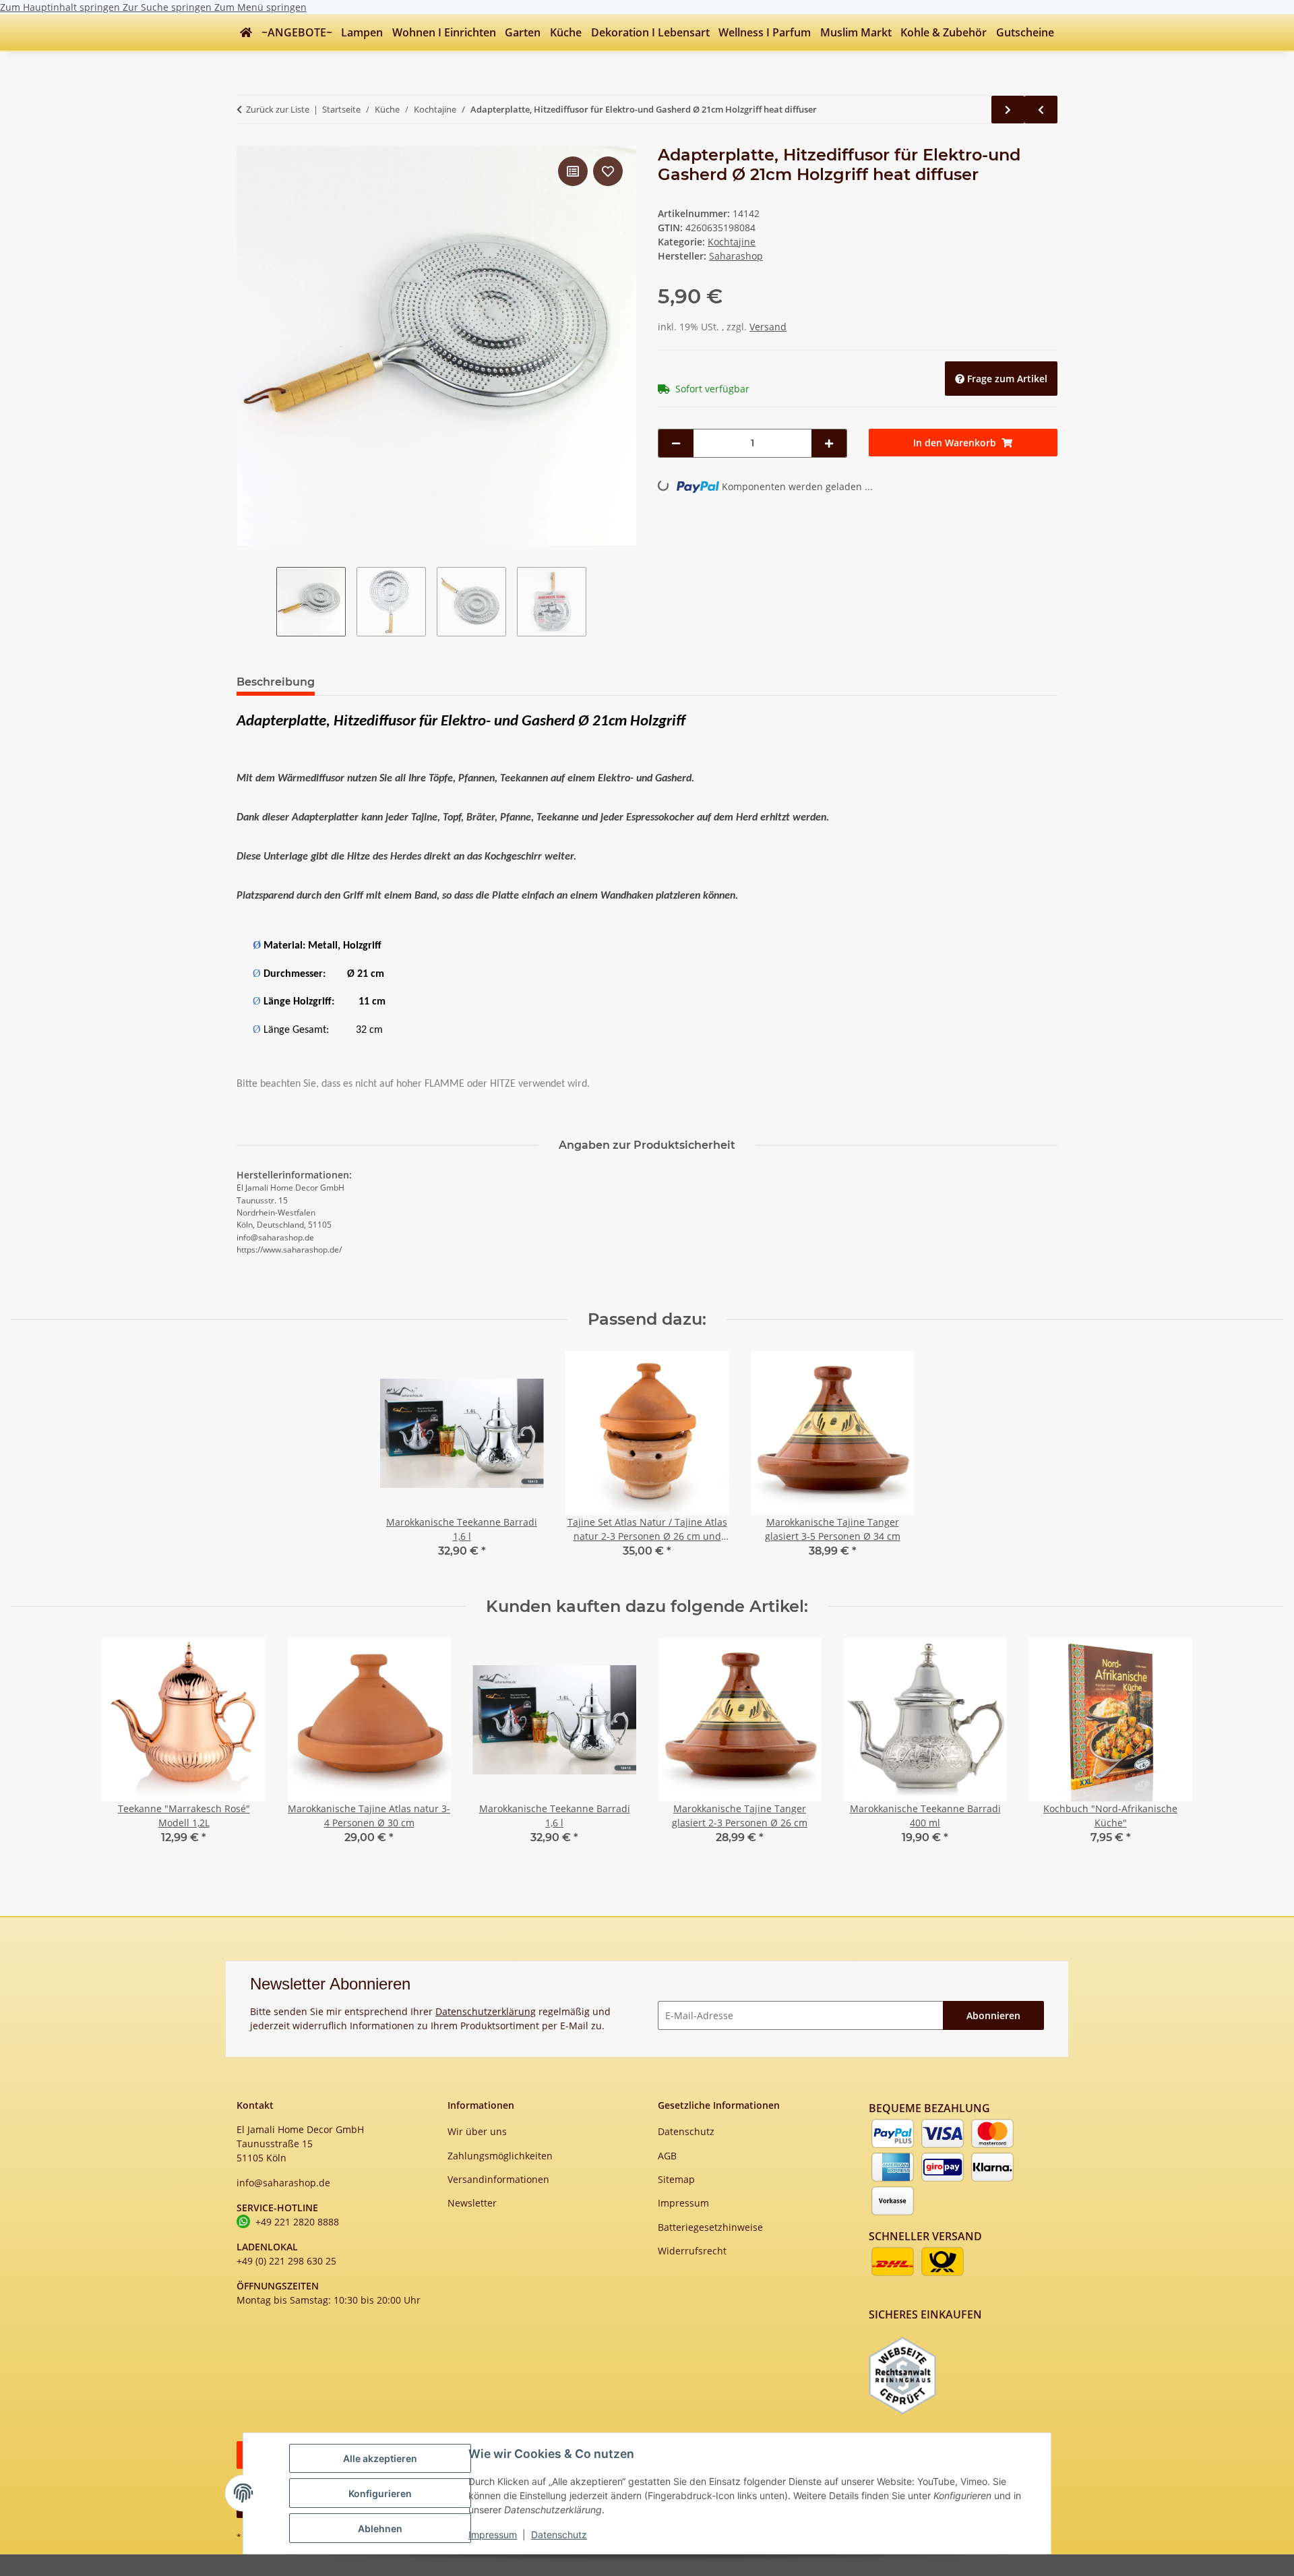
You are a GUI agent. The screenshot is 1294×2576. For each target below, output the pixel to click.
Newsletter (472, 2203)
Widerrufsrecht (692, 2251)
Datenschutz (559, 2535)
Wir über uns (477, 2131)
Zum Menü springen (260, 7)
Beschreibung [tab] (276, 682)
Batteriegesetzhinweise (710, 2227)
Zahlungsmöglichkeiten (500, 2156)
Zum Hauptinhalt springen (61, 7)
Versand (768, 327)
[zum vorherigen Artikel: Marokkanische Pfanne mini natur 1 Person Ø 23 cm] (1041, 110)
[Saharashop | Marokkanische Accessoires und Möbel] (246, 32)
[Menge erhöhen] (829, 443)
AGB (667, 2156)
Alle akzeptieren (380, 2458)
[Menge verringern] (676, 443)
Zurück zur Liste (278, 109)
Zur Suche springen (168, 7)
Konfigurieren (380, 2493)
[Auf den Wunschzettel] (608, 171)
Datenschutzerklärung (486, 2011)
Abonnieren (993, 2015)
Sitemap (676, 2179)
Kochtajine (732, 242)
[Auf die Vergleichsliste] (573, 171)
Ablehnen (380, 2528)
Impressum (493, 2535)
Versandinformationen (498, 2179)
